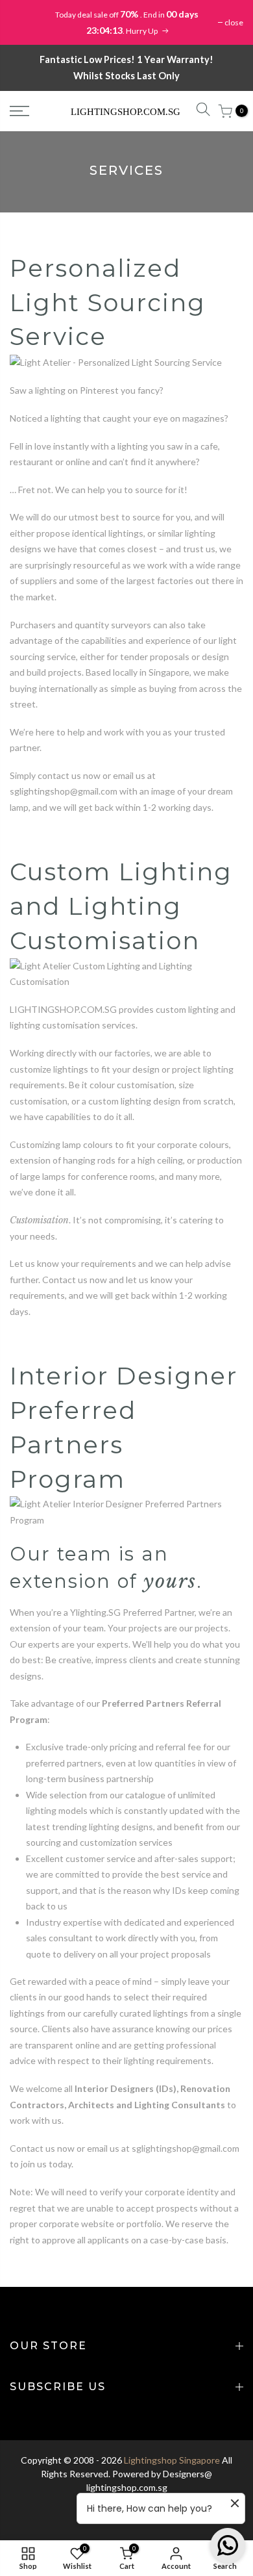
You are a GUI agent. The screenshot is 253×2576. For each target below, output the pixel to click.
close (234, 22)
